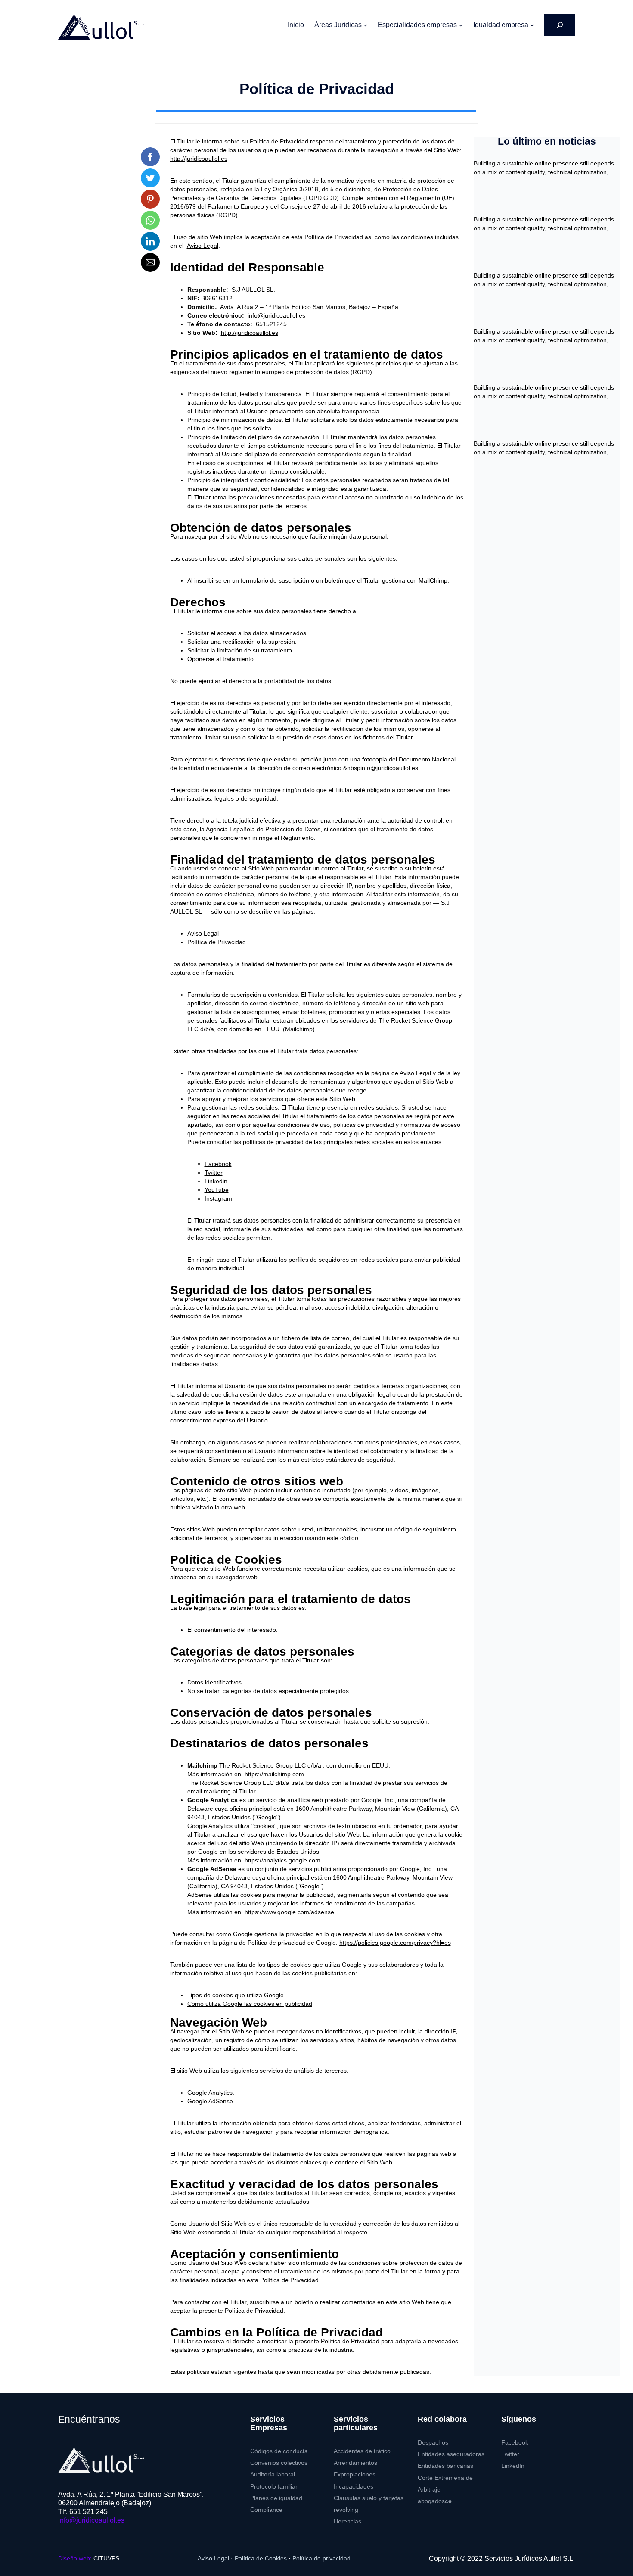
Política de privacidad (321, 2559)
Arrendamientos (355, 2463)
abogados (435, 2501)
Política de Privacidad (217, 942)
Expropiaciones (355, 2475)
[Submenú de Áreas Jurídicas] (366, 25)
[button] (150, 157)
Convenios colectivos (279, 2463)
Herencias (348, 2521)
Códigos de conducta (279, 2451)
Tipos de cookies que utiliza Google (236, 1995)
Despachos (433, 2443)
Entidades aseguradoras (451, 2454)
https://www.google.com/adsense (289, 1912)
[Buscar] (560, 25)
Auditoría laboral (273, 2475)
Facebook (218, 1164)
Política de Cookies (261, 2559)
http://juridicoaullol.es (199, 159)
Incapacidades (354, 2487)
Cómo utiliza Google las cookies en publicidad (250, 2004)
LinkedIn (513, 2466)
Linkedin (216, 1181)
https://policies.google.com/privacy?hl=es (395, 1943)
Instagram (218, 1198)
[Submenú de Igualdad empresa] (532, 25)
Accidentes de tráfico (362, 2451)
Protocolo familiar (274, 2487)
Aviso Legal (203, 246)
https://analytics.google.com (282, 1860)
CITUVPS (106, 2559)
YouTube (217, 1190)
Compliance (266, 2510)
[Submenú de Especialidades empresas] (461, 25)
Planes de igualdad (276, 2498)
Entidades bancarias (445, 2466)
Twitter (214, 1173)
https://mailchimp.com (274, 1774)
